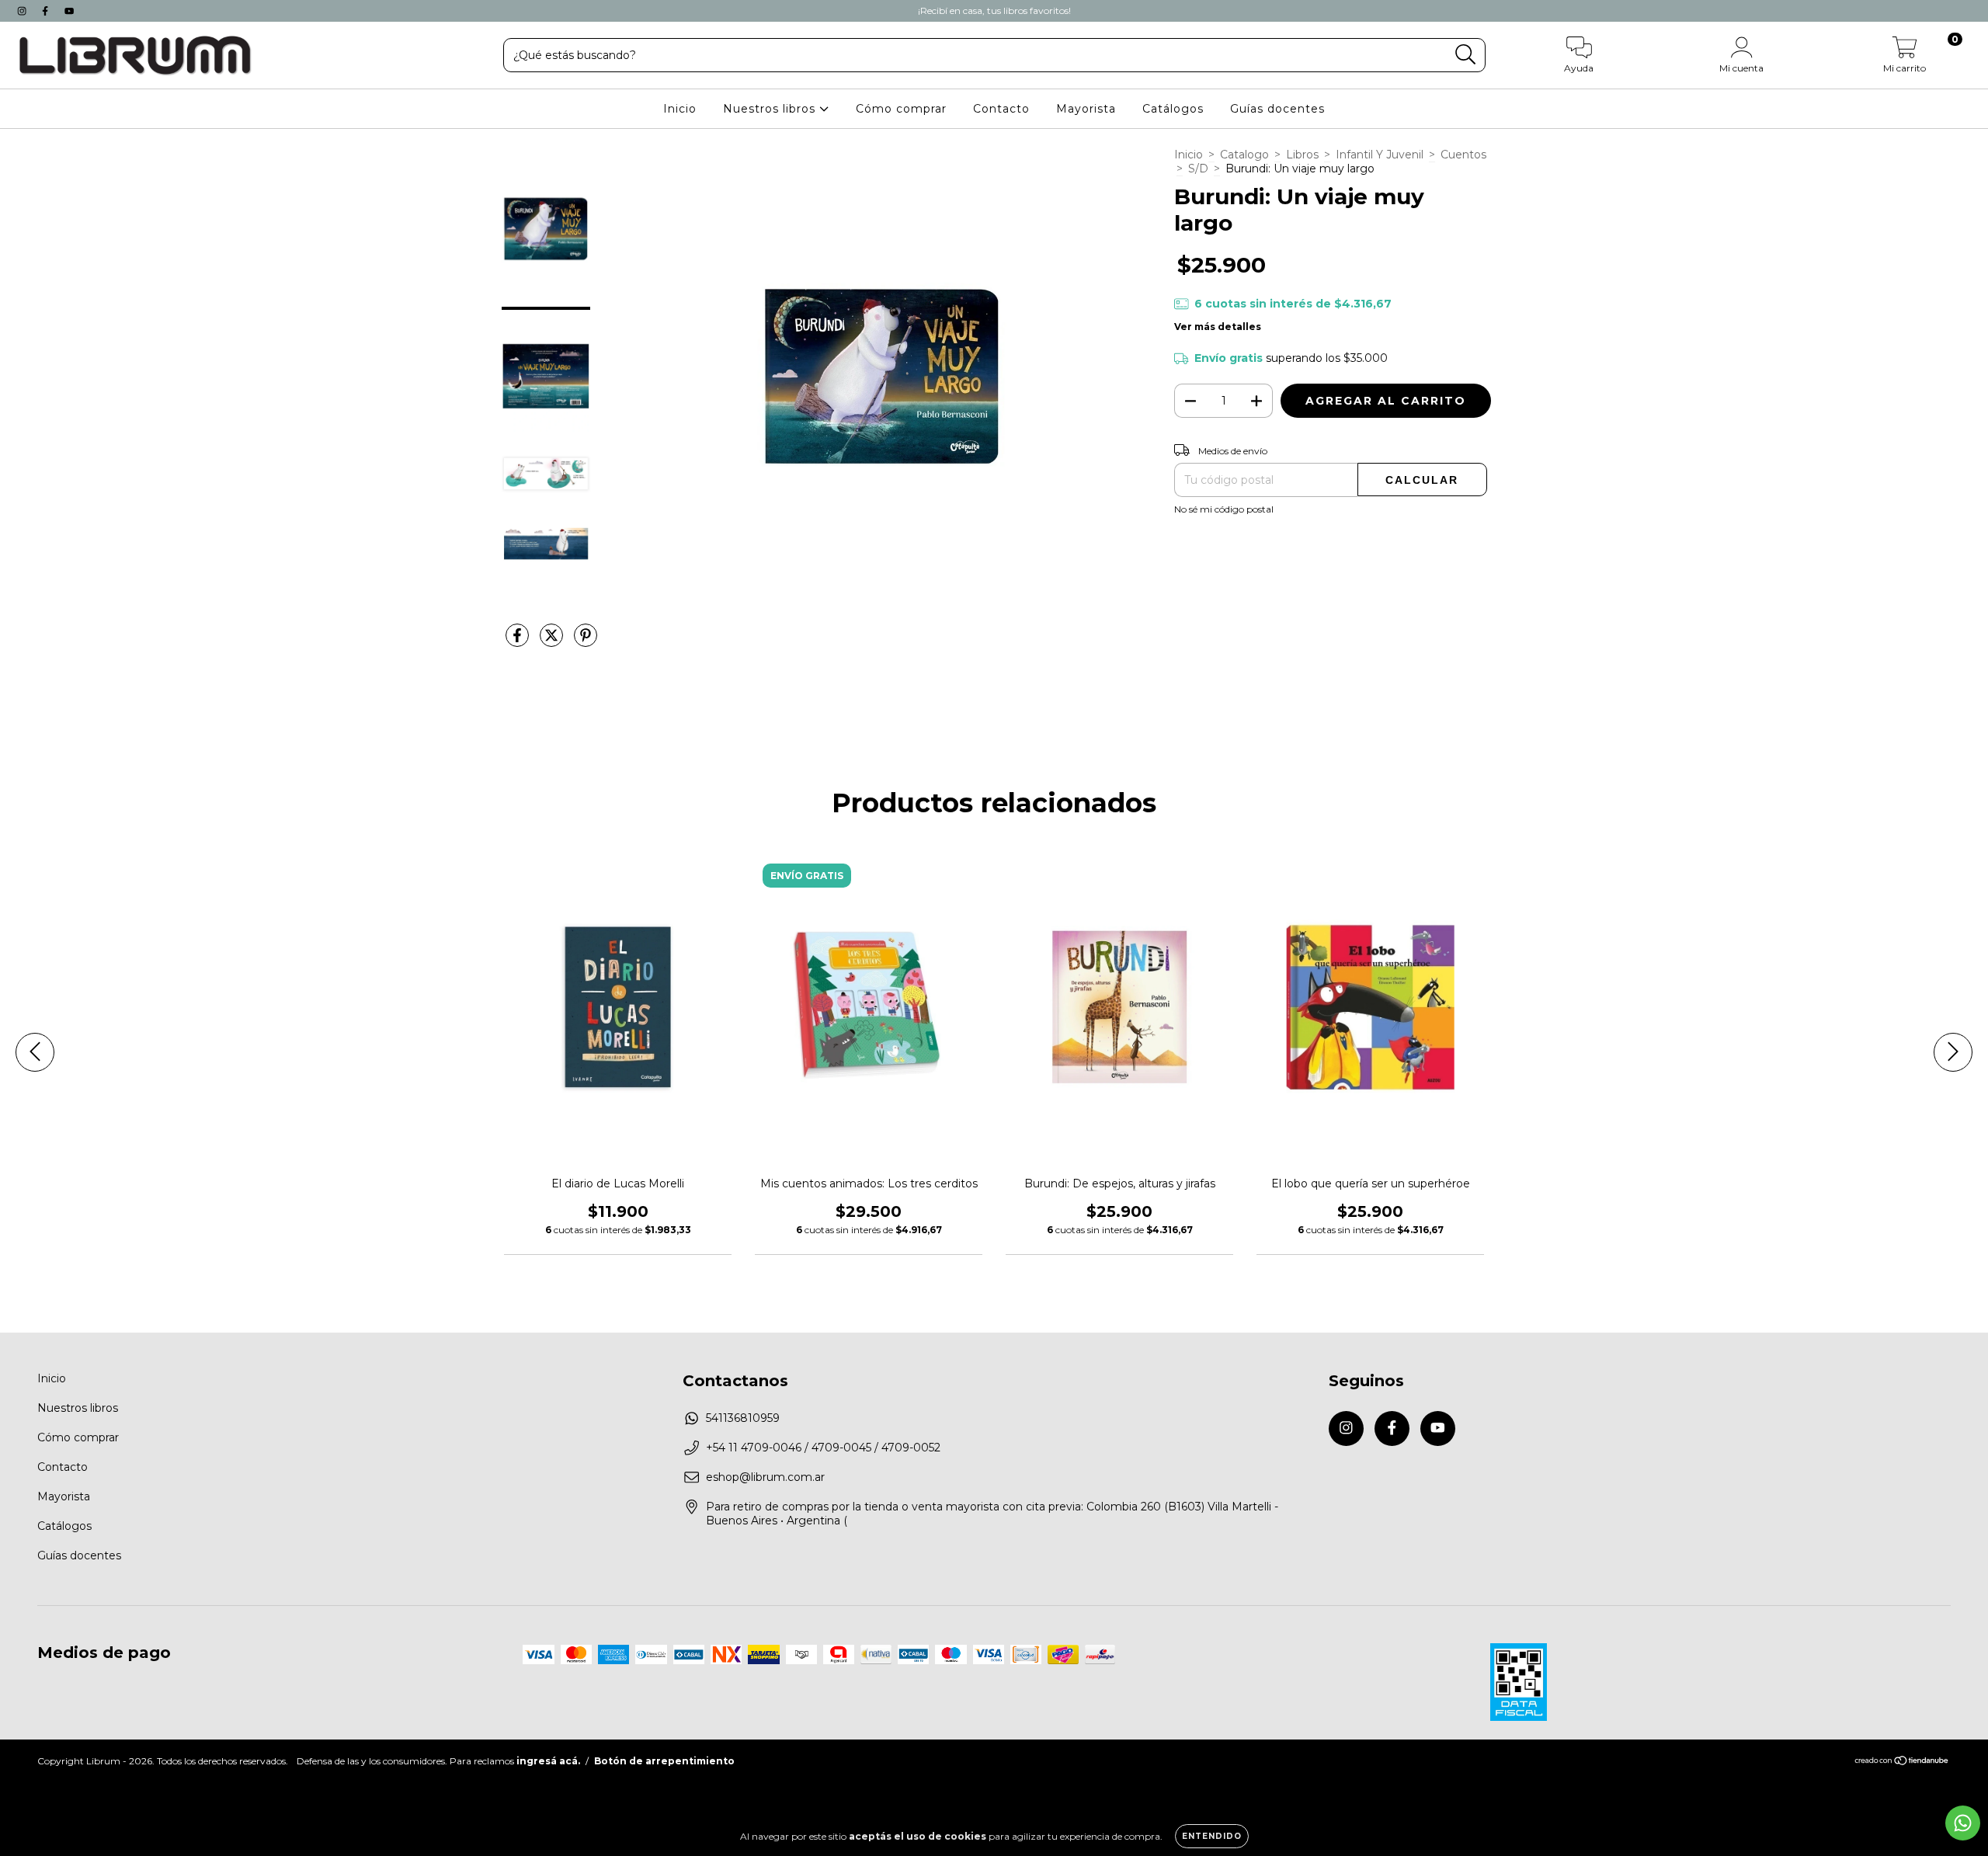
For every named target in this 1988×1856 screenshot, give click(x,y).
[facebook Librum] (47, 11)
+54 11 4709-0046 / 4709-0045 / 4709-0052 (823, 1448)
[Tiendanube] (1902, 1762)
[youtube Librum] (69, 11)
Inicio (680, 109)
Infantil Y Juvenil (1380, 155)
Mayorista (1086, 109)
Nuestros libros (771, 109)
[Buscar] (1466, 55)
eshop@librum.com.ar (765, 1477)
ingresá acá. (548, 1761)
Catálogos (1173, 109)
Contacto (1001, 109)
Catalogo (1244, 155)
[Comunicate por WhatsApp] (1963, 1823)
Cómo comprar (901, 109)
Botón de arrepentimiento (664, 1761)
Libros (1302, 155)
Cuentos (1463, 155)
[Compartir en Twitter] (553, 641)
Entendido (1212, 1836)
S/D (1198, 169)
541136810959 (743, 1418)
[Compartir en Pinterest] (586, 641)
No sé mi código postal (1224, 509)
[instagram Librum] (23, 11)
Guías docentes (1277, 109)
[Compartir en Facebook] (519, 641)
